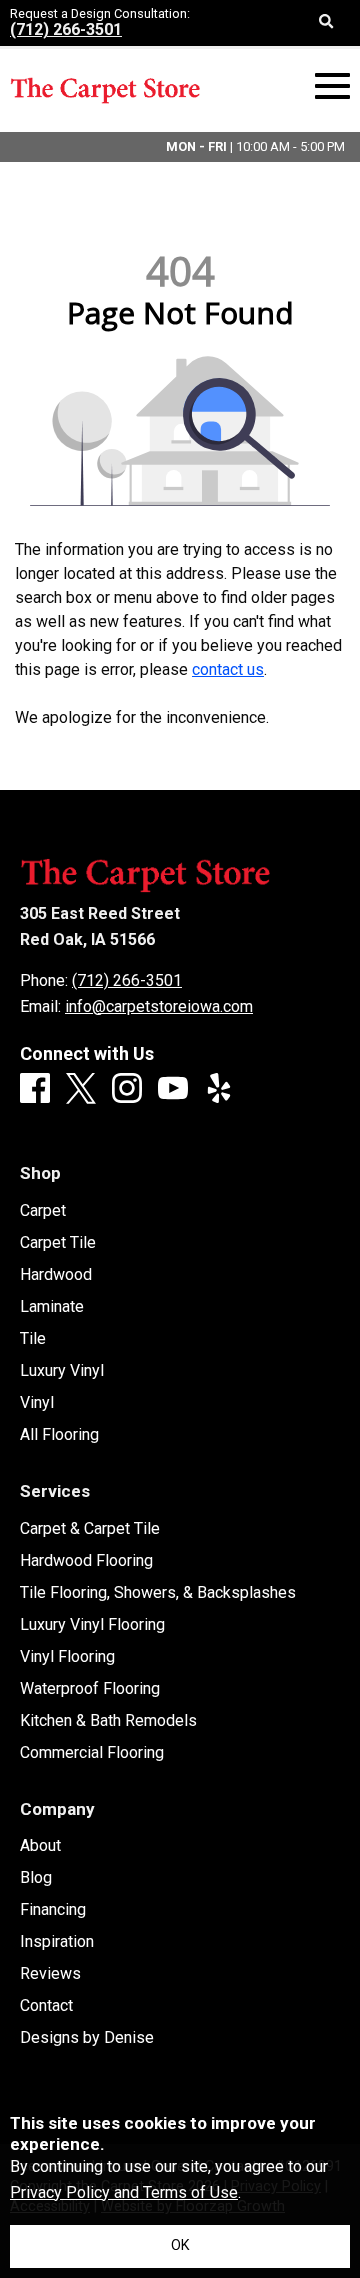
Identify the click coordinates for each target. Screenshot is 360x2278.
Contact (46, 2006)
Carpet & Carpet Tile (90, 1529)
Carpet (43, 1211)
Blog (36, 1878)
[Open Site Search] (326, 23)
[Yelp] (219, 1089)
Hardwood (56, 1275)
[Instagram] (127, 1089)
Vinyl (37, 1403)
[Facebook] (35, 1089)
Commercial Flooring (92, 1753)
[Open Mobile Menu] (332, 86)
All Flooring (59, 1435)
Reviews (50, 1974)
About (40, 1846)
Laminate (52, 1307)
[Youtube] (173, 1089)
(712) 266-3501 (66, 29)
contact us (228, 669)
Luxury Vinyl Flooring (92, 1625)
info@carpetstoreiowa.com (159, 1006)
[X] (81, 1090)
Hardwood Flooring (86, 1561)
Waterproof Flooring (90, 1689)
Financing (53, 1910)
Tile (33, 1339)
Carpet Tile (58, 1243)
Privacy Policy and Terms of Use (124, 2192)
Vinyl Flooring (67, 1657)
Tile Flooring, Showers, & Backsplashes (158, 1593)
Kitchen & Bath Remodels (108, 1721)
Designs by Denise (87, 2038)
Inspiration (57, 1942)
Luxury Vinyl (62, 1371)
